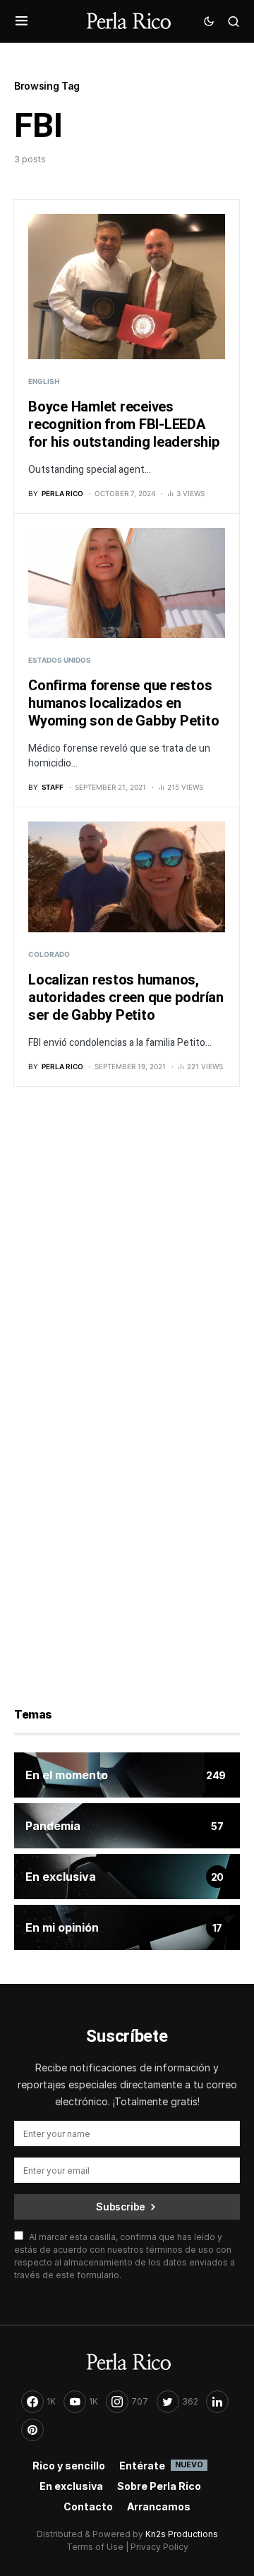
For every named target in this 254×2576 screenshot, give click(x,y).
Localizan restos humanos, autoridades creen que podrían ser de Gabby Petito (126, 998)
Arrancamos (159, 2506)
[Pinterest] (32, 2430)
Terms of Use (95, 2547)
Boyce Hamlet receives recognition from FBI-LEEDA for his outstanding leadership (124, 425)
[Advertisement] (127, 1253)
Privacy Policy (159, 2547)
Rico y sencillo (69, 2466)
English (44, 381)
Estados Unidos (60, 660)
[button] (22, 21)
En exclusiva (71, 2486)
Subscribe (121, 2207)
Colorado (49, 954)
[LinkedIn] (217, 2402)
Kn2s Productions (182, 2534)
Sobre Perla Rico (159, 2486)
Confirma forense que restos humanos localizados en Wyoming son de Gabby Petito (123, 703)
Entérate (161, 2466)
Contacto (88, 2506)
